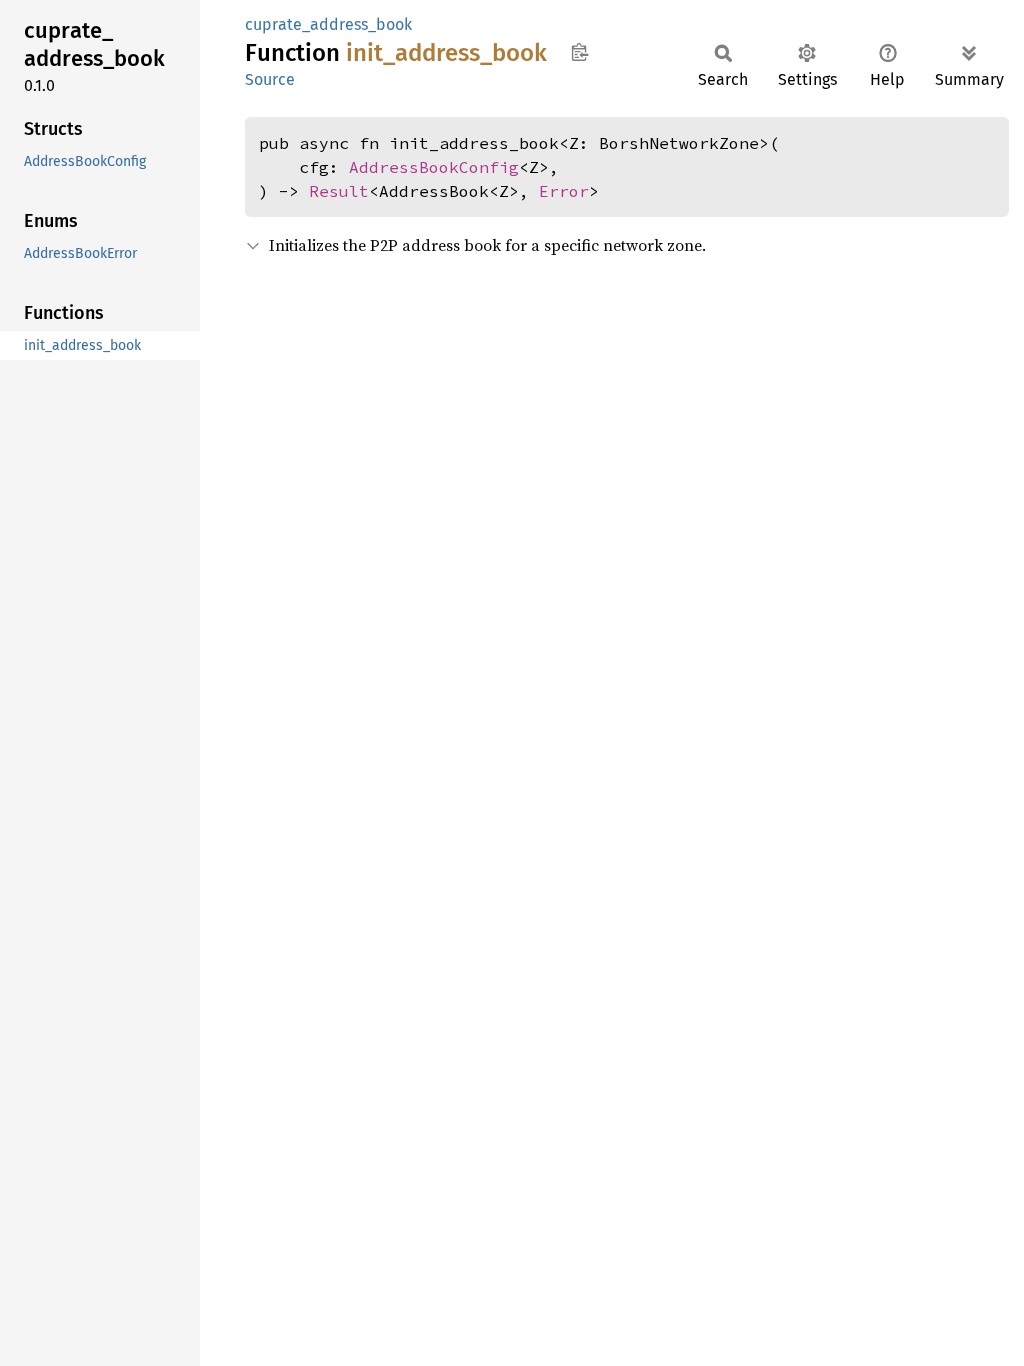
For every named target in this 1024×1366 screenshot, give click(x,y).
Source (270, 79)
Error (564, 191)
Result (339, 191)
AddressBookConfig (434, 167)
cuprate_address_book (328, 24)
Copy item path (579, 52)
